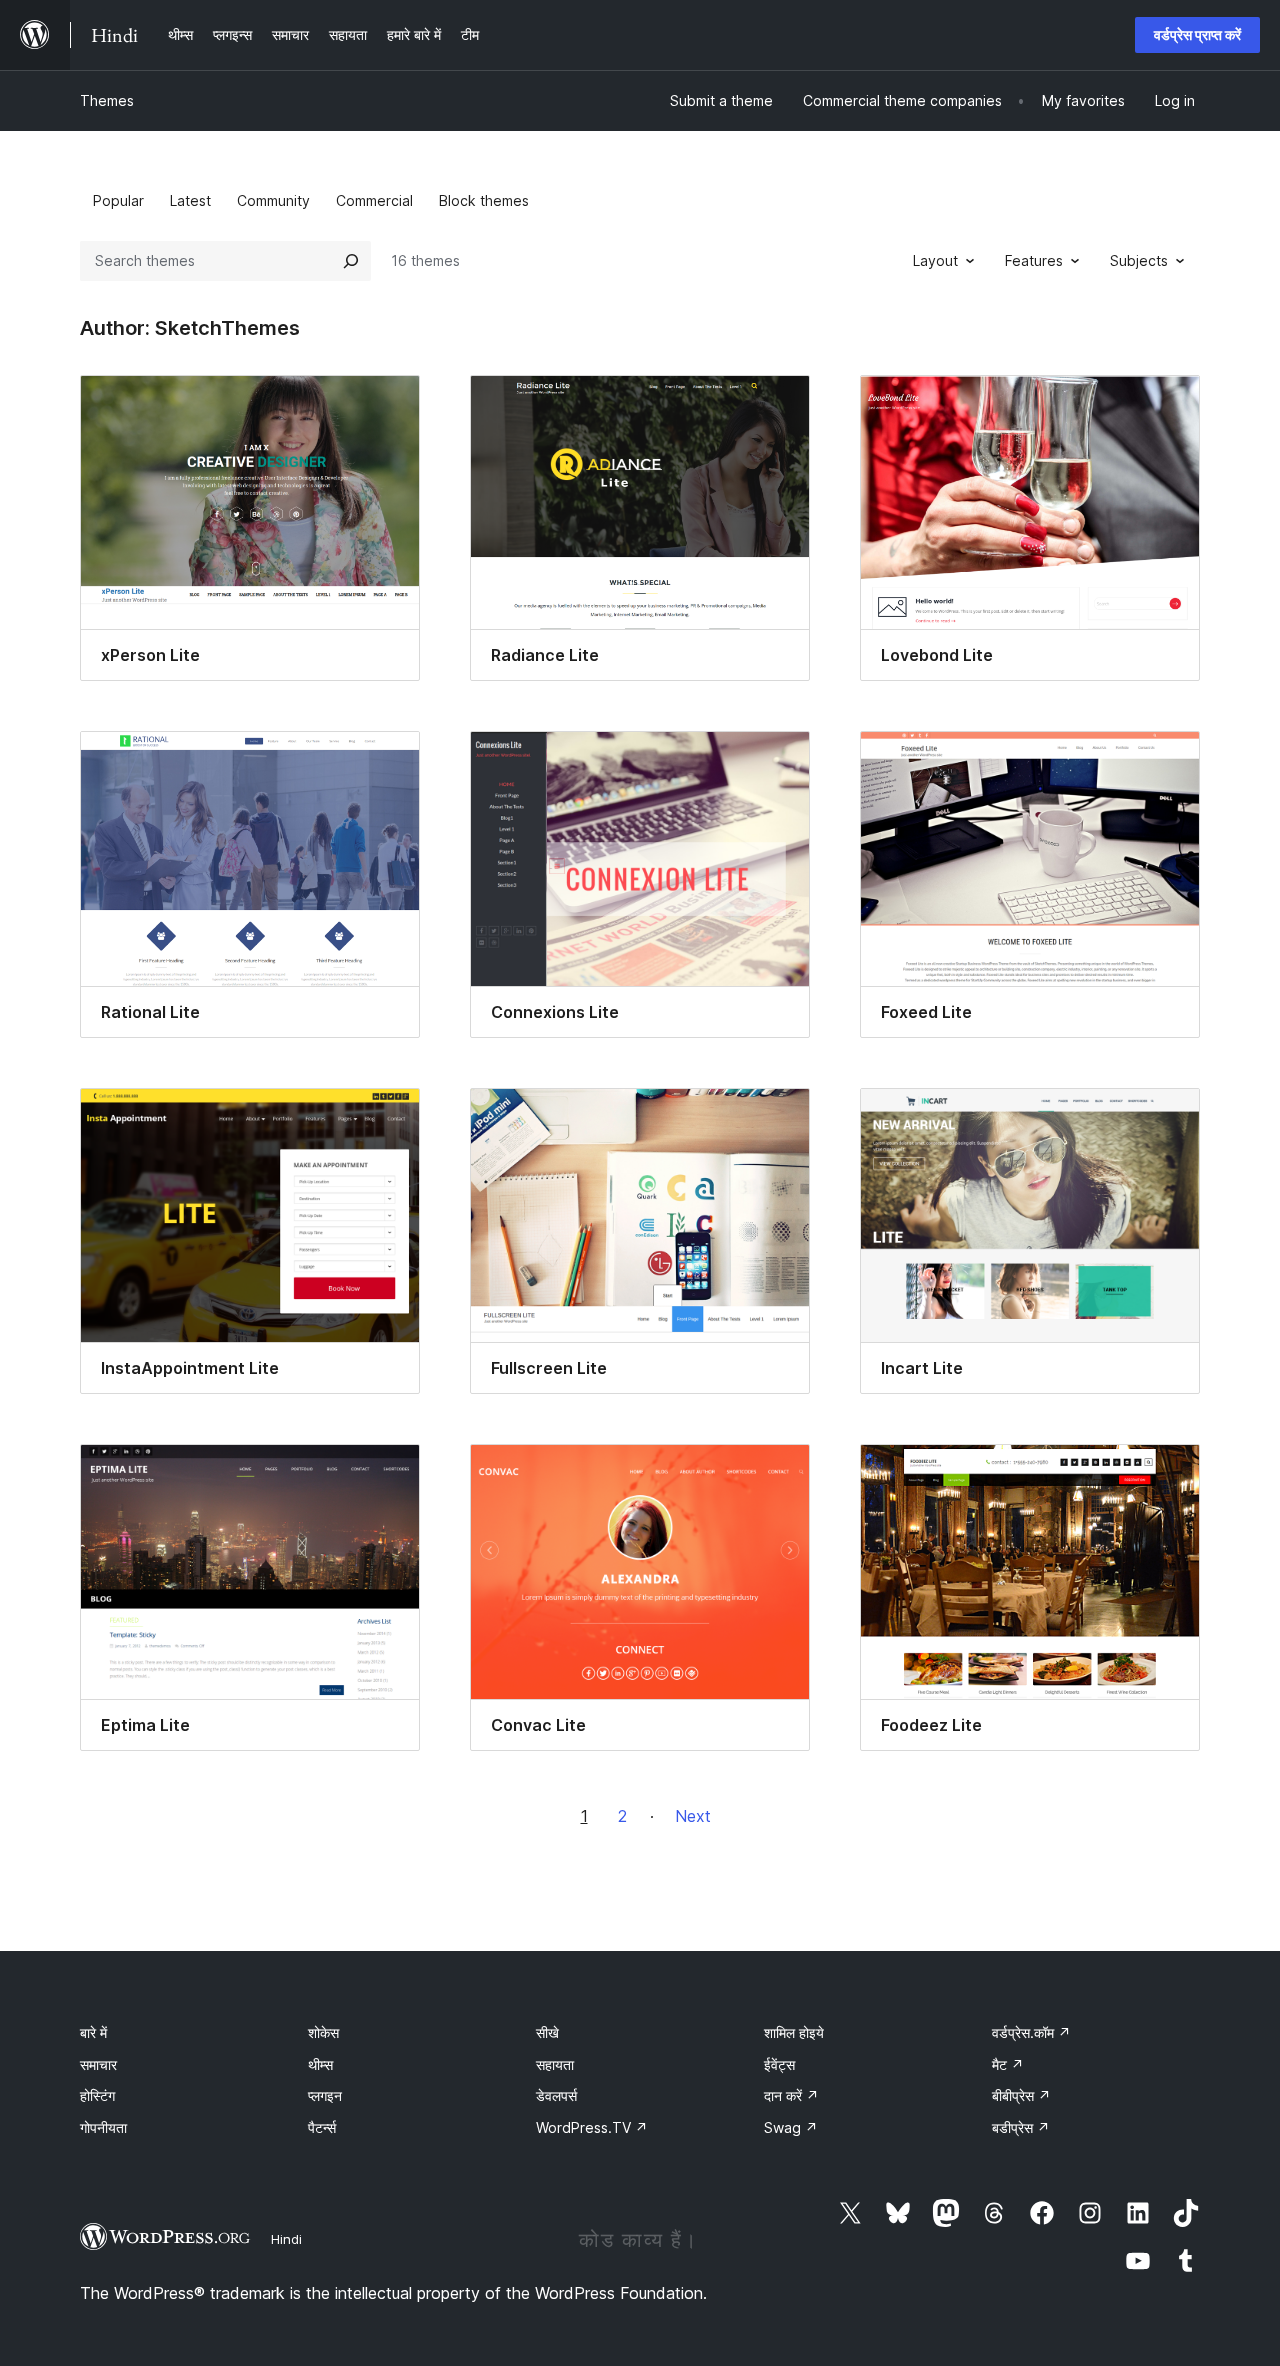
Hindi (286, 2239)
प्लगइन (325, 2095)
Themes (107, 100)
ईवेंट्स (779, 2064)
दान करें (791, 2095)
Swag (791, 2127)
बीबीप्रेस (1021, 2095)
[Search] (351, 261)
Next (693, 1816)
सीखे (547, 2032)
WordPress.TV (592, 2127)
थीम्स (320, 2064)
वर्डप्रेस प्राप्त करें (1197, 34)
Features (1034, 260)
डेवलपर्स (556, 2095)
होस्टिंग (97, 2095)
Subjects (1139, 260)
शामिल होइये (794, 2032)
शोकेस (323, 2032)
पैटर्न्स (322, 2127)
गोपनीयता (103, 2127)
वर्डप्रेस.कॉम (1031, 2032)
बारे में (93, 2032)
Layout (935, 260)
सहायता (555, 2064)
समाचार (98, 2064)
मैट (1008, 2064)
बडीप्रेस (1021, 2127)
